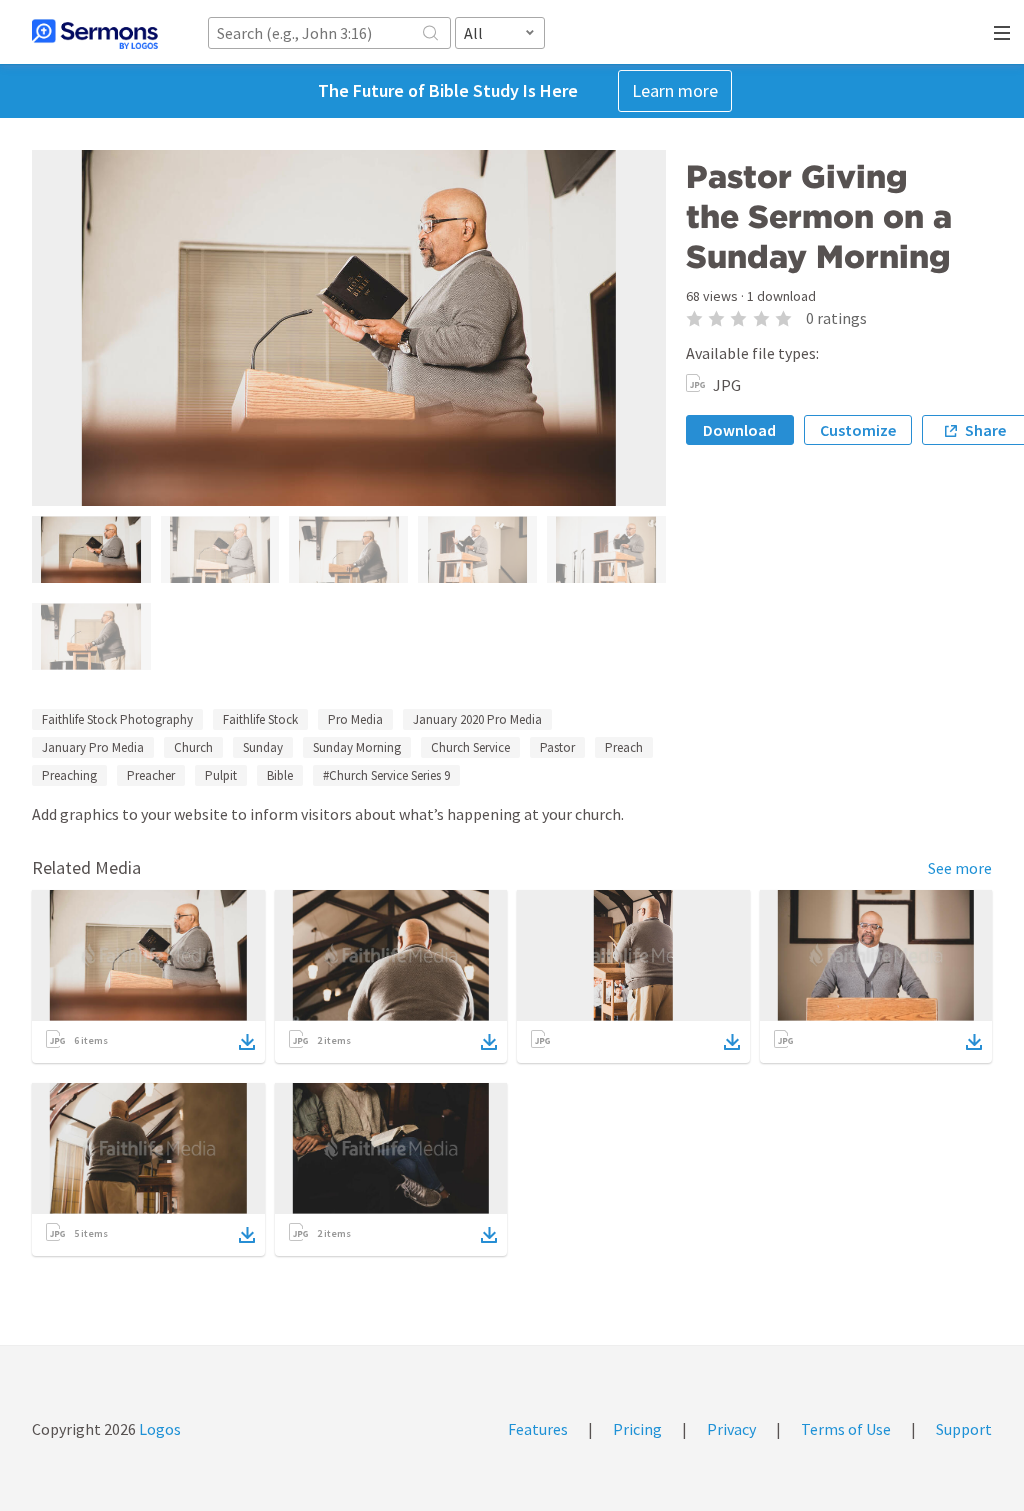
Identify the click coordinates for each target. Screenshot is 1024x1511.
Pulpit (221, 775)
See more (960, 868)
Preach (624, 747)
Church (193, 747)
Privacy (731, 1429)
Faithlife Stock (260, 719)
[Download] (247, 1042)
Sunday (263, 747)
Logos (158, 1429)
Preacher (151, 775)
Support (964, 1429)
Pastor (557, 747)
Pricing (637, 1429)
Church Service (470, 747)
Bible (280, 775)
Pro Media (355, 719)
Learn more (675, 90)
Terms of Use (846, 1429)
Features (538, 1429)
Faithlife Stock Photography (117, 719)
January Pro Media (93, 747)
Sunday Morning (357, 747)
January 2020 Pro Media (477, 719)
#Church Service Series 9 (386, 775)
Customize (858, 430)
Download (739, 430)
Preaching (69, 775)
